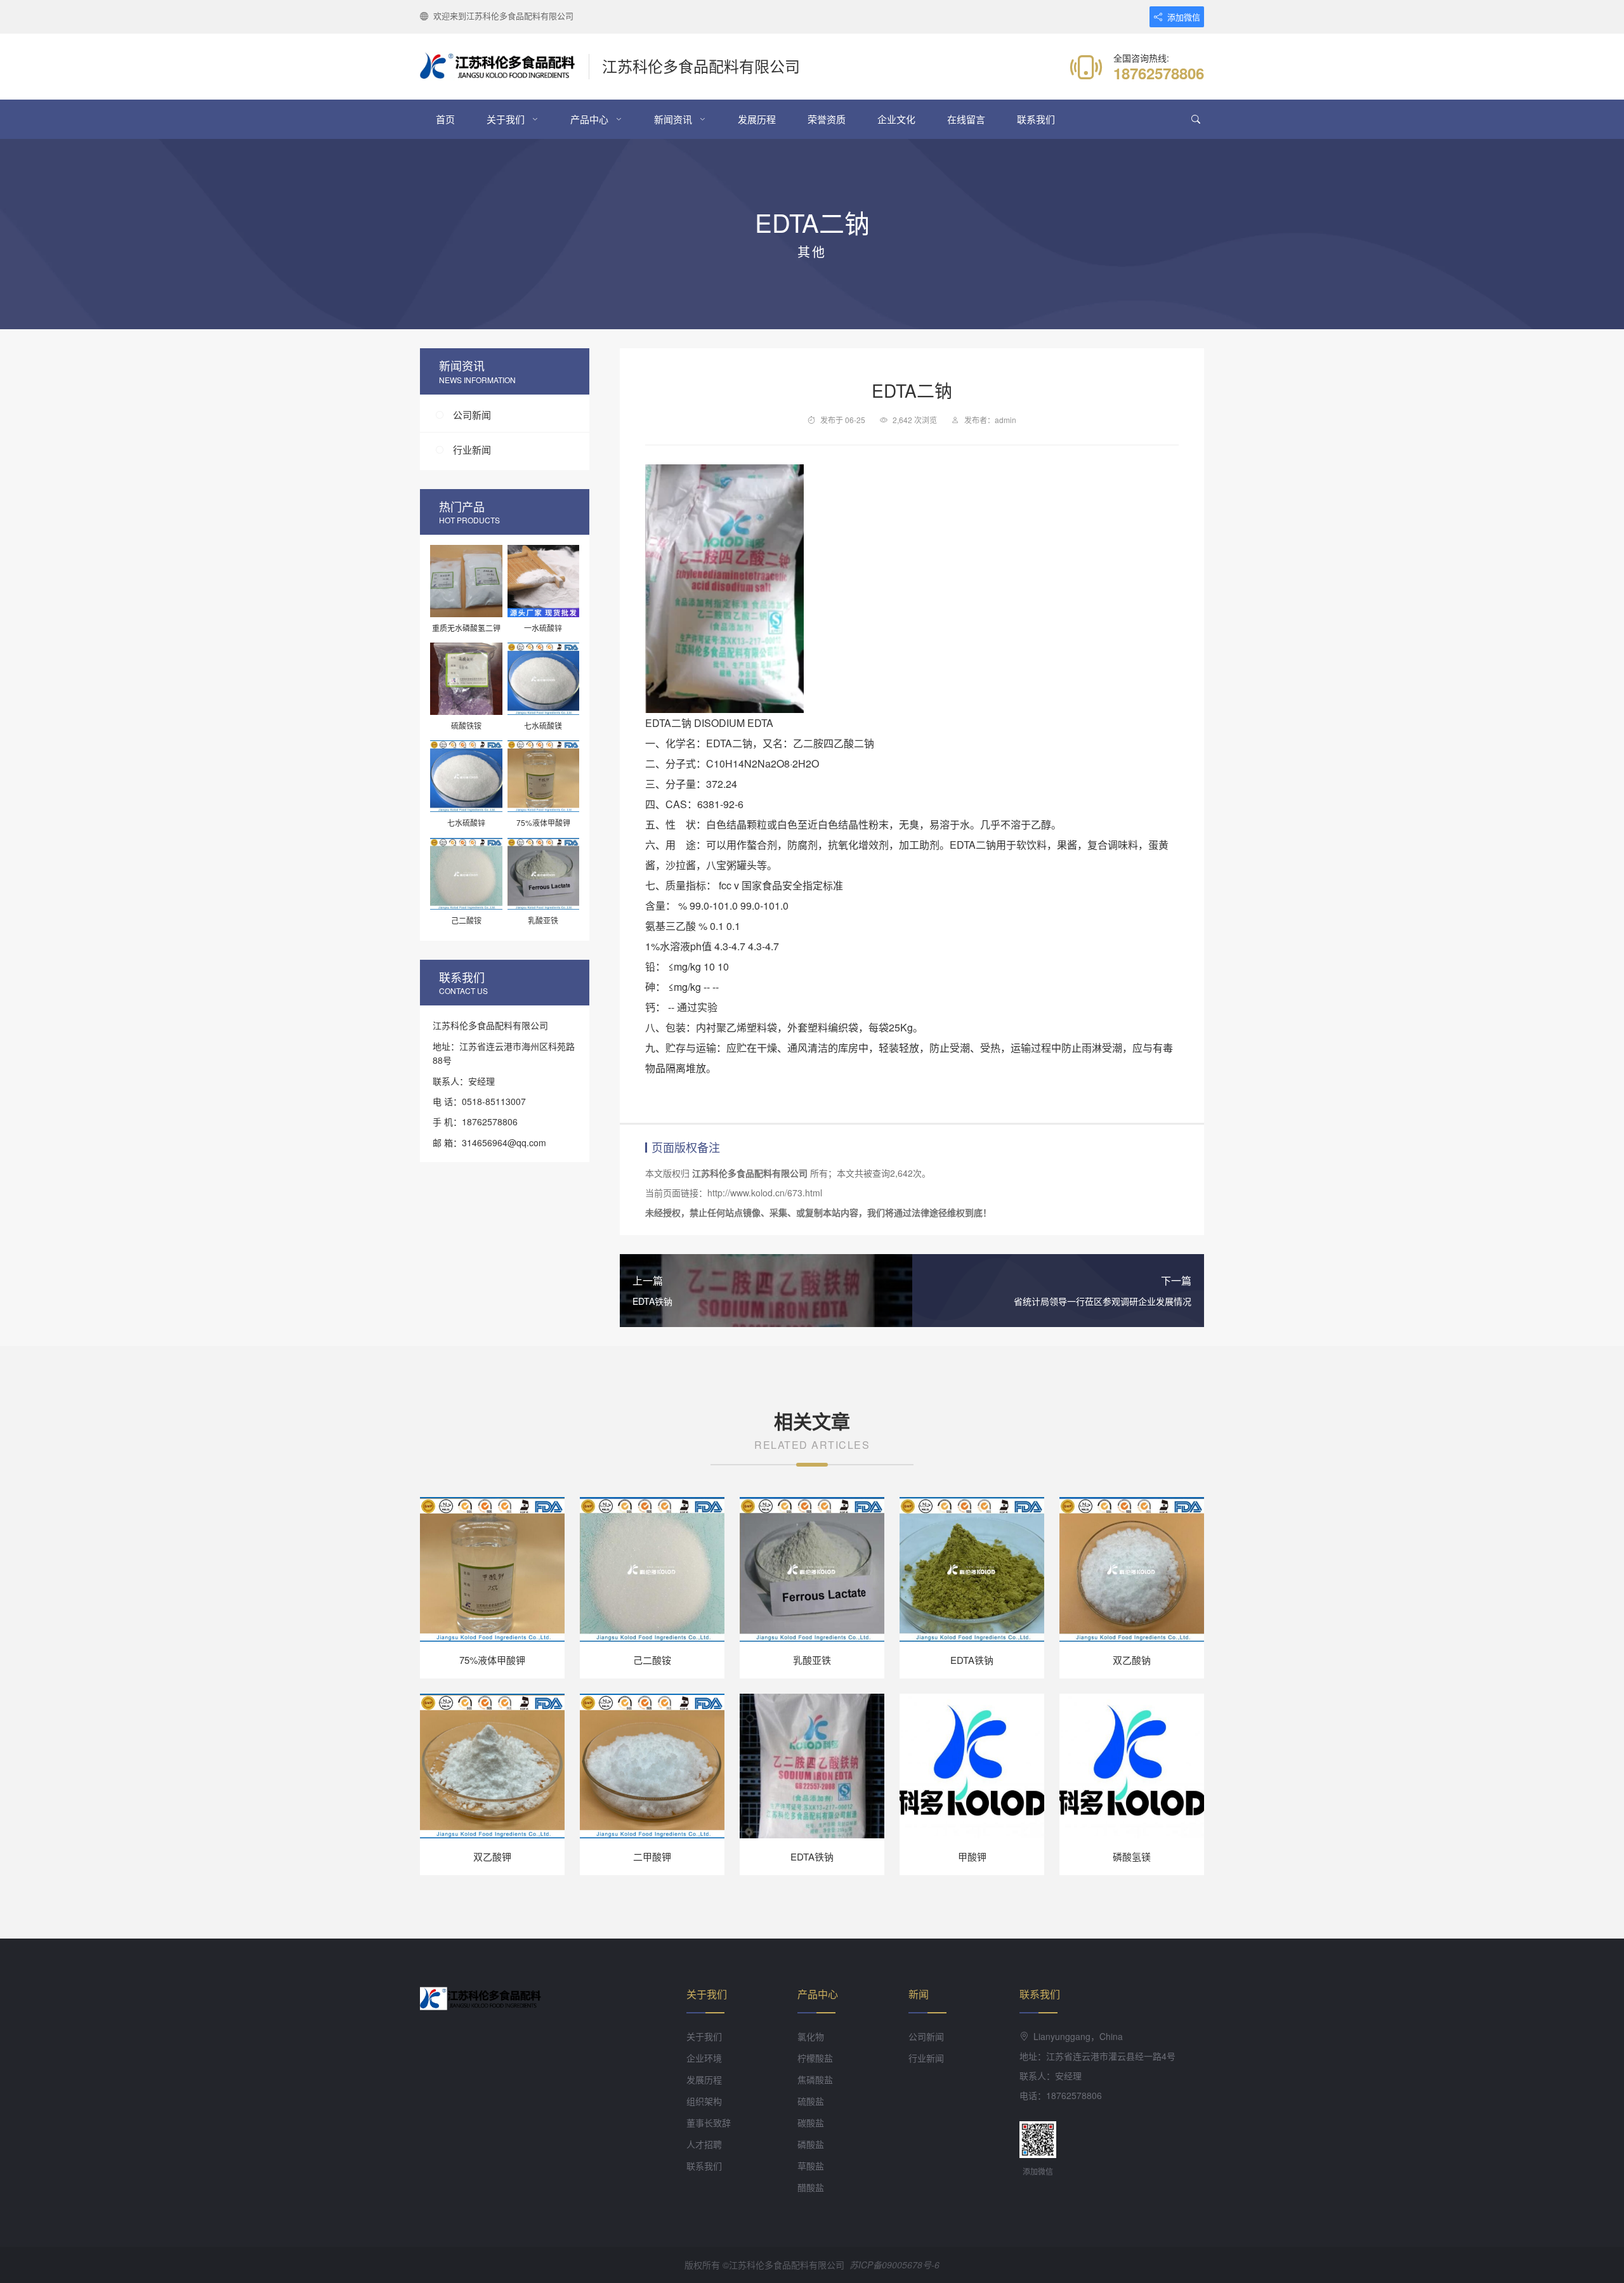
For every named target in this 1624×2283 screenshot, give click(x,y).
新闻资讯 (673, 119)
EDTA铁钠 (972, 1660)
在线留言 (966, 119)
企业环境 (704, 2058)
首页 (445, 119)
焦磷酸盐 (815, 2079)
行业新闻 (472, 449)
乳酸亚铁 (812, 1660)
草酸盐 (811, 2166)
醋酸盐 (811, 2187)
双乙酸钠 (1132, 1660)
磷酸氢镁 (1132, 1856)
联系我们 (1036, 119)
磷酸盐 (811, 2144)
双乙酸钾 (492, 1856)
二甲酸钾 (652, 1856)
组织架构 (704, 2101)
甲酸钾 (972, 1856)
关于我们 (506, 119)
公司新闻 (472, 415)
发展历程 (757, 119)
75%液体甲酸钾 (492, 1660)
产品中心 (589, 119)
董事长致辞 (709, 2123)
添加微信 (1184, 17)
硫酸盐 (811, 2101)
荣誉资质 (827, 119)
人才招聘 (704, 2144)
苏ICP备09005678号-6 (894, 2265)
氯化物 (811, 2036)
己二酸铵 (652, 1660)
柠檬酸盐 (815, 2058)
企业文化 (896, 119)
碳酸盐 (811, 2123)
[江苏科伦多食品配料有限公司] (505, 67)
